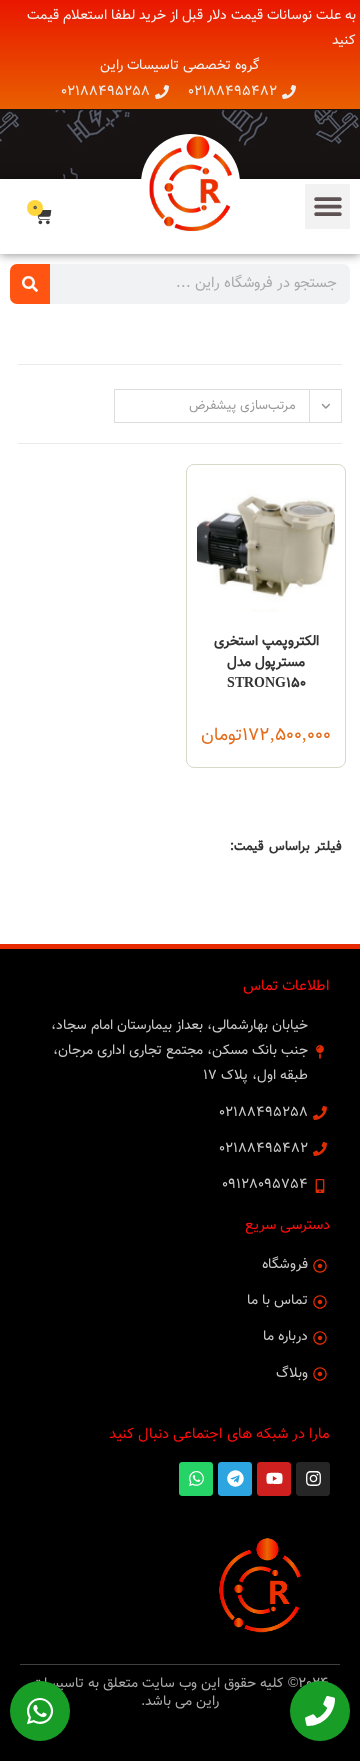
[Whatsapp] (40, 1711)
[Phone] (320, 1711)
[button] (327, 206)
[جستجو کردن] (30, 284)
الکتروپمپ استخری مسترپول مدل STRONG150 (266, 663)
